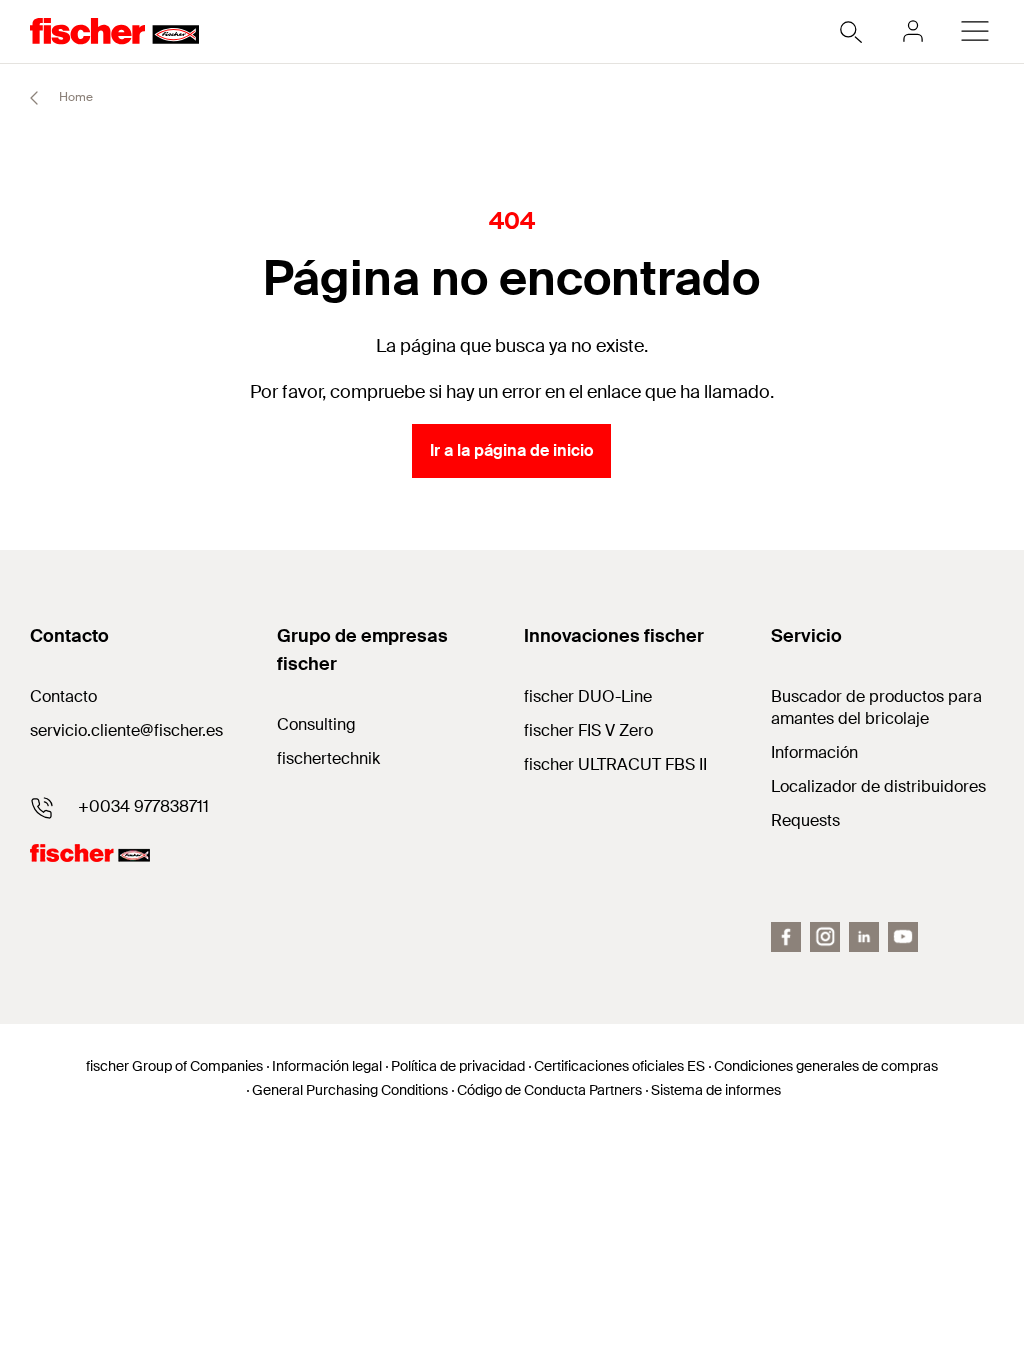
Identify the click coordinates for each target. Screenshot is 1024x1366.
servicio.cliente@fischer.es (126, 730)
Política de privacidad (458, 1066)
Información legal (327, 1066)
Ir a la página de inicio (511, 450)
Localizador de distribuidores (878, 786)
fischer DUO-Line (588, 696)
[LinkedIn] (864, 937)
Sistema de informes (716, 1090)
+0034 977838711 (143, 806)
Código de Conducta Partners (549, 1090)
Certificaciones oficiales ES (619, 1066)
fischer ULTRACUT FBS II (615, 764)
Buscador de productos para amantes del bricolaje (876, 707)
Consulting (316, 724)
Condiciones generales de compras (826, 1066)
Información (814, 752)
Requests (805, 820)
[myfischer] (913, 31)
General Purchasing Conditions (350, 1090)
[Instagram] (825, 937)
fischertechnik (328, 758)
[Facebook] (786, 937)
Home (74, 97)
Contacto (63, 696)
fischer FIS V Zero (588, 730)
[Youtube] (903, 937)
